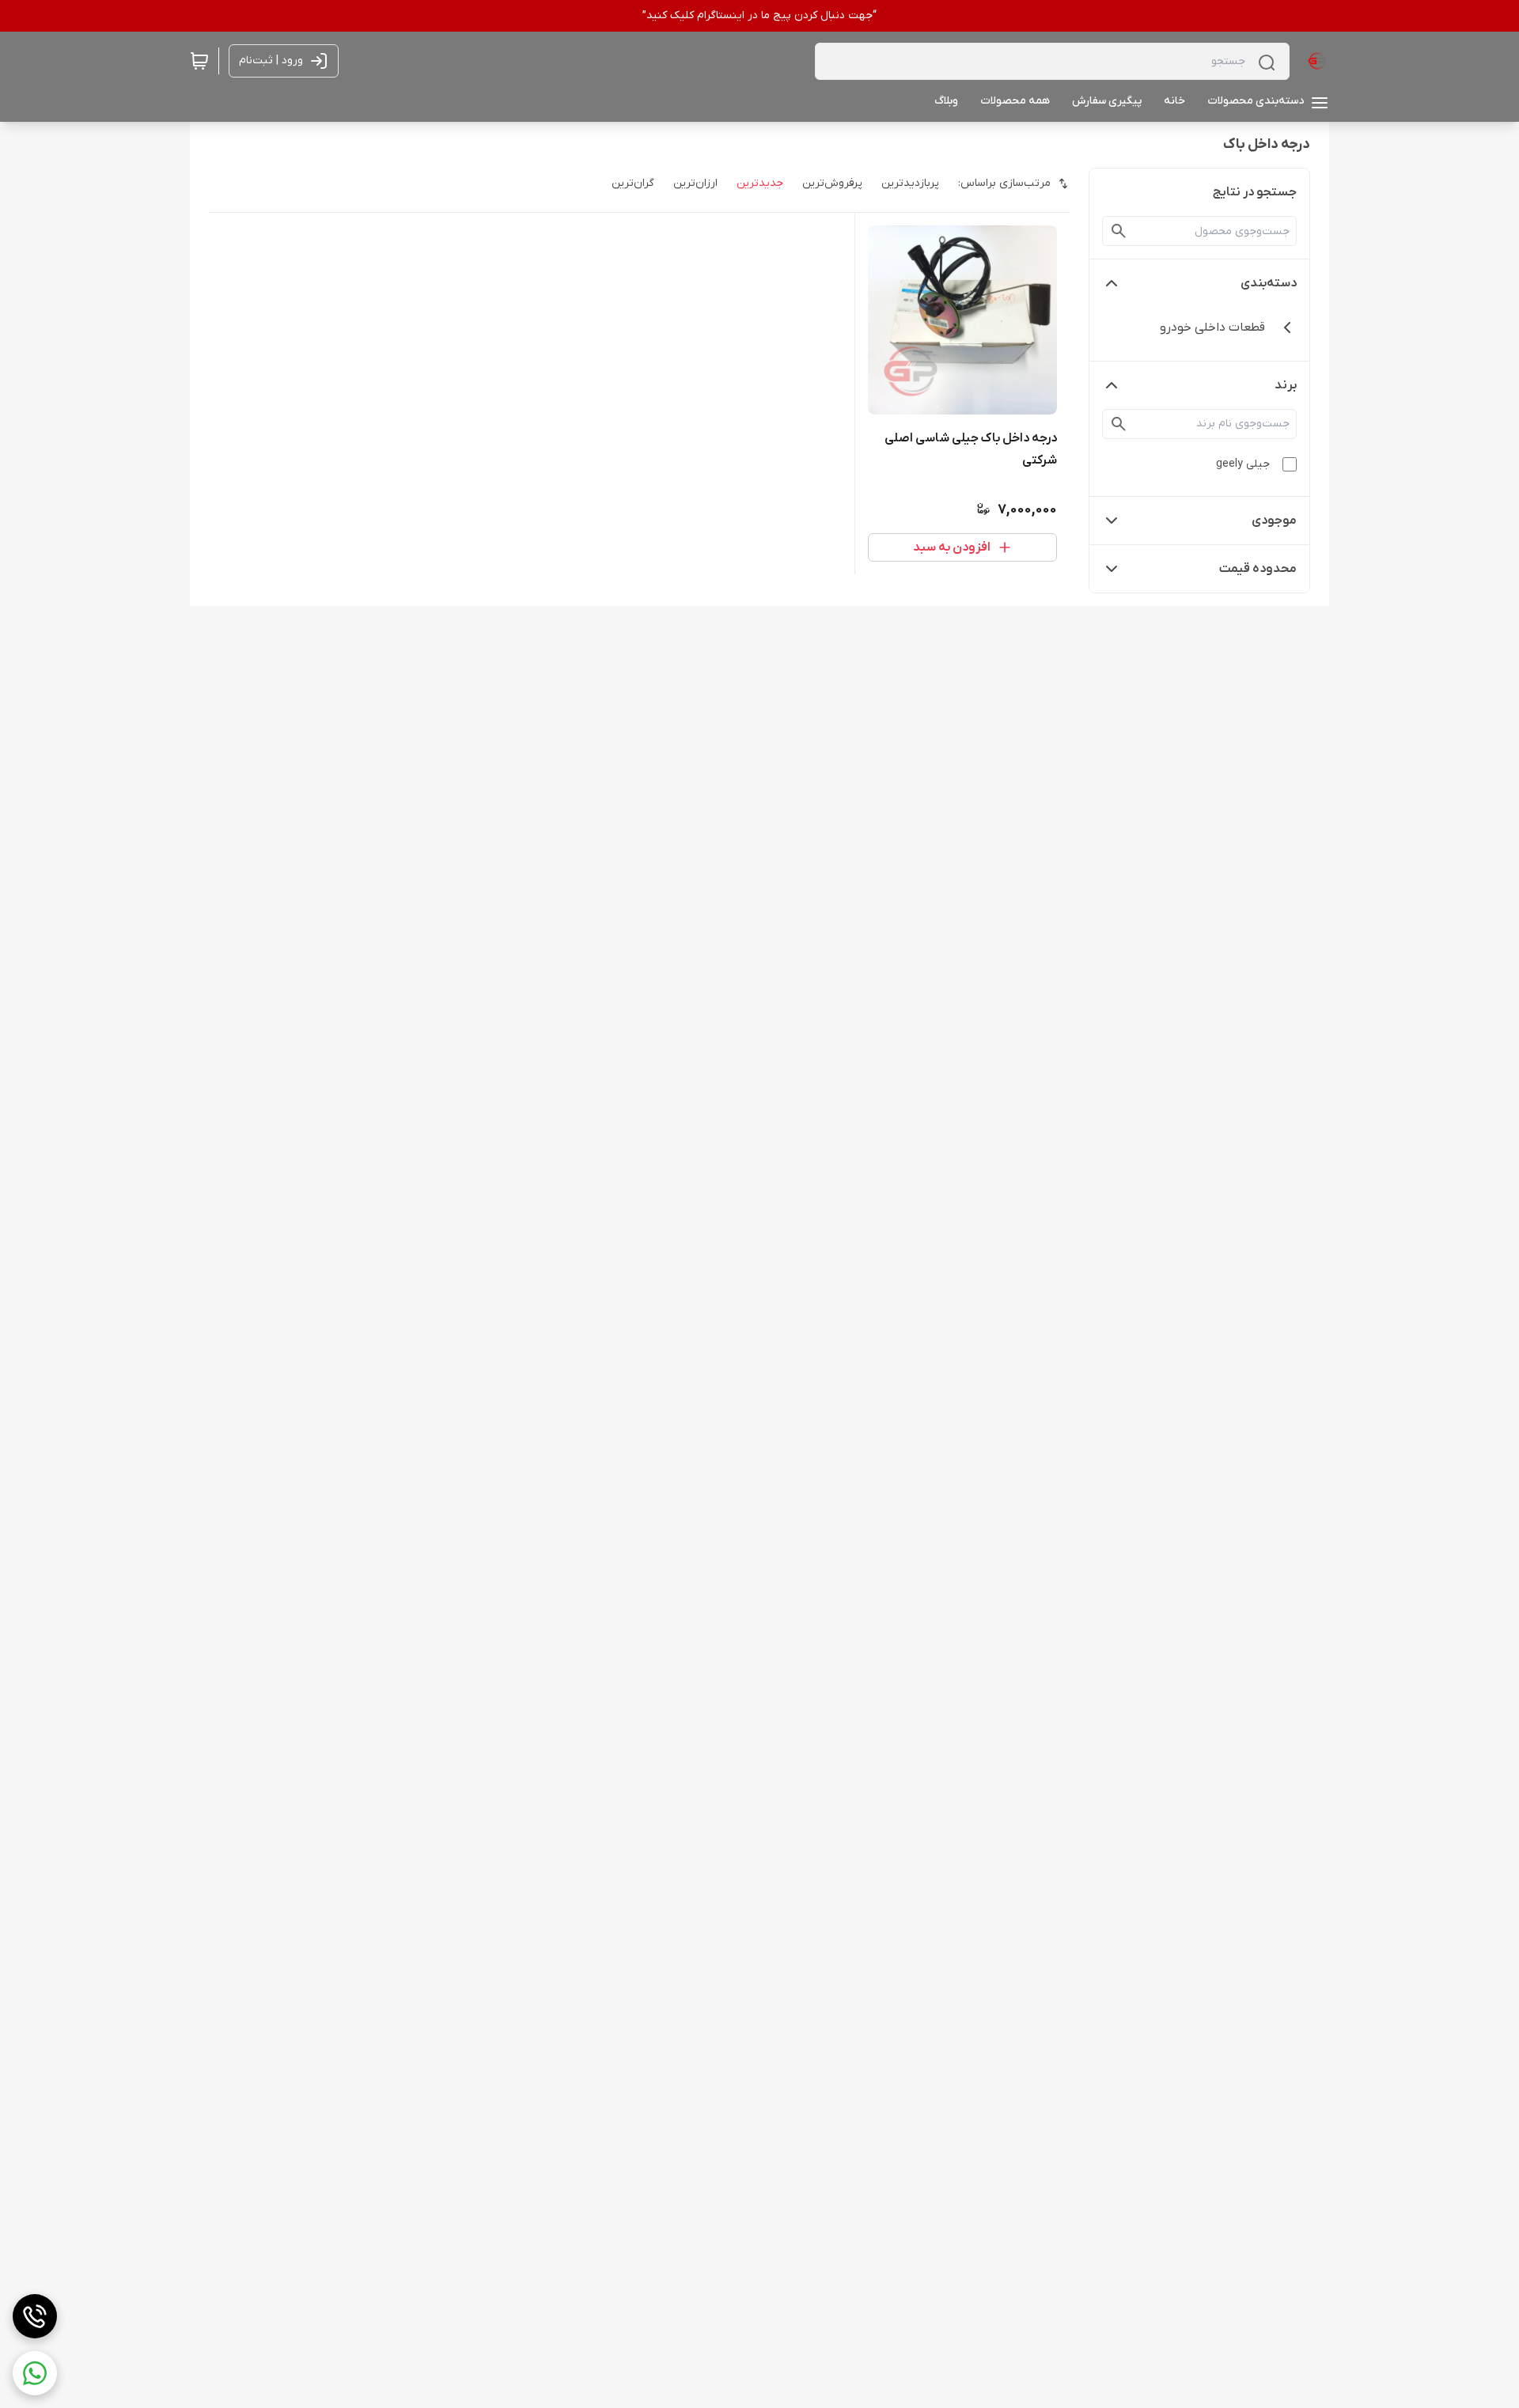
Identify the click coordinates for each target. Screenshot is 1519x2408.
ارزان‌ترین (695, 183)
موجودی (1274, 521)
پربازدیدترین (910, 183)
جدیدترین (760, 183)
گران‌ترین (633, 183)
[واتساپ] (35, 2373)
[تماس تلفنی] (35, 2316)
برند (1286, 385)
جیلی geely (1243, 464)
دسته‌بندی (1269, 283)
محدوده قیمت (1258, 569)
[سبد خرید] (199, 61)
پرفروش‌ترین (832, 183)
